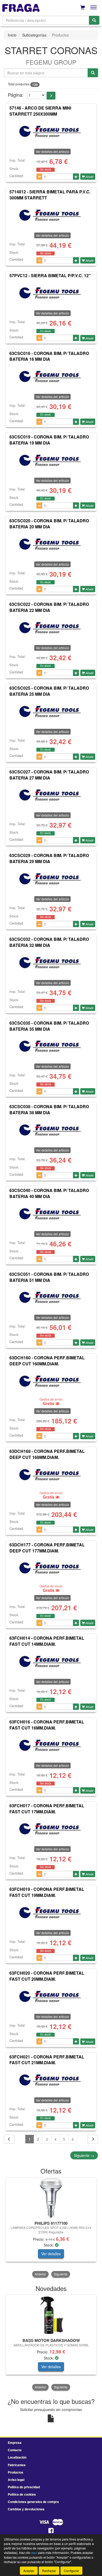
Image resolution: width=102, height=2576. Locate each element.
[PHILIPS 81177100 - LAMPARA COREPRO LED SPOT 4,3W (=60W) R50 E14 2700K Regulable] (51, 2198)
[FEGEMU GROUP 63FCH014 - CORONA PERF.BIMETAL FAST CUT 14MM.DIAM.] (51, 1662)
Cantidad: (17, 176)
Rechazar (49, 2571)
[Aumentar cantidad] (76, 177)
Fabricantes (17, 2465)
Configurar (71, 2571)
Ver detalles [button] (51, 2254)
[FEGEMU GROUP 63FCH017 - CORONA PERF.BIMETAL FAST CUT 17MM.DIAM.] (51, 1829)
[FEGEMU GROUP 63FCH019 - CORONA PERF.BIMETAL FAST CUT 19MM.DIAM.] (51, 1913)
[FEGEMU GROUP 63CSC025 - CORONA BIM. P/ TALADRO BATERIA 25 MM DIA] (51, 712)
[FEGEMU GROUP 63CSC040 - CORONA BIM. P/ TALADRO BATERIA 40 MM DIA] (51, 1214)
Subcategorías (34, 35)
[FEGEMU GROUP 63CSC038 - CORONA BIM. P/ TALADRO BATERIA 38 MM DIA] (51, 1130)
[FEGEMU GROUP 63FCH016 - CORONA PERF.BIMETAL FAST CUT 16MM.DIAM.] (51, 1746)
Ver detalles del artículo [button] (52, 151)
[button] (51, 96)
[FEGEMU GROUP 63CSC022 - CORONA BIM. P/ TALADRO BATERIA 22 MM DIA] (51, 628)
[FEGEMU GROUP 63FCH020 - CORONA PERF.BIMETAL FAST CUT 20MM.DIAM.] (51, 1997)
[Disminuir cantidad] (39, 177)
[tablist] (51, 2228)
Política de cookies (22, 2494)
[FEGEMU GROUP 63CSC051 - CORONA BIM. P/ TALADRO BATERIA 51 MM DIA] (51, 1298)
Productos (16, 2472)
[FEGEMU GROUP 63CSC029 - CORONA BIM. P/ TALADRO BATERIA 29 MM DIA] (51, 879)
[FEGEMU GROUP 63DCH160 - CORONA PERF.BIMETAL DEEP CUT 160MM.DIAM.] (51, 1381)
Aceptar (29, 2571)
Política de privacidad (24, 2487)
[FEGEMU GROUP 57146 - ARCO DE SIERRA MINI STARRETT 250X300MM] (51, 132)
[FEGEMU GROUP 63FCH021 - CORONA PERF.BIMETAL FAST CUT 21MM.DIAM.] (51, 2080)
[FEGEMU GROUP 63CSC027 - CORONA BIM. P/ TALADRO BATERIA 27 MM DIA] (51, 795)
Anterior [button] (40, 2274)
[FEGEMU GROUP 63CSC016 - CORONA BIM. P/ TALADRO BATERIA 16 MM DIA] (51, 377)
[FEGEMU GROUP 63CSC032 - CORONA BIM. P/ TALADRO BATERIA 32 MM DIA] (51, 963)
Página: (16, 95)
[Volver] (9, 2139)
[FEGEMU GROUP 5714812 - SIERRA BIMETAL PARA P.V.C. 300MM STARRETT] (51, 215)
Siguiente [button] (61, 2274)
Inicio (12, 35)
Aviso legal (16, 2480)
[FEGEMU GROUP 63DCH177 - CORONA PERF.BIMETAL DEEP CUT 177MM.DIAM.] (51, 1568)
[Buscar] (94, 20)
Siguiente (84, 2155)
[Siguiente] (93, 2139)
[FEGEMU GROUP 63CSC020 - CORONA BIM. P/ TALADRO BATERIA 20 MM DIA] (51, 544)
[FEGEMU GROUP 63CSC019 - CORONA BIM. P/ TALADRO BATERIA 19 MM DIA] (51, 461)
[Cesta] (83, 7)
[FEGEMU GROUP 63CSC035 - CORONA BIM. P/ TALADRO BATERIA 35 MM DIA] (51, 1046)
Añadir (89, 177)
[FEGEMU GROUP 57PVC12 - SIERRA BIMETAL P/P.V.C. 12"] (51, 293)
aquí (34, 2552)
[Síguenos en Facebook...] (51, 2531)
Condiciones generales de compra (33, 2502)
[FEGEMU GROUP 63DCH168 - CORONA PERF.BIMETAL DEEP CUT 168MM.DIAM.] (51, 1475)
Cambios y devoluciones (26, 2509)
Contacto (15, 2450)
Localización (17, 2457)
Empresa (15, 2443)
